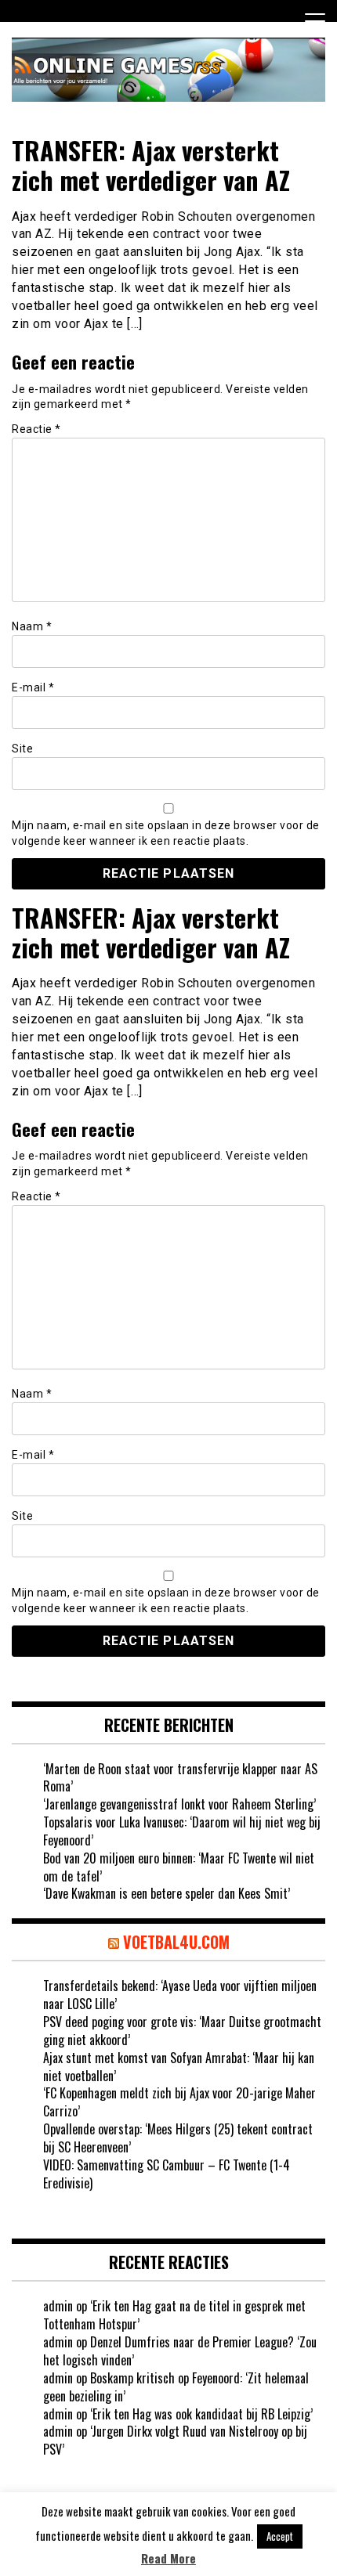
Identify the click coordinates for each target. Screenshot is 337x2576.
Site (22, 749)
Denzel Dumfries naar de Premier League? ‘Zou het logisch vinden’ (180, 2351)
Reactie (36, 429)
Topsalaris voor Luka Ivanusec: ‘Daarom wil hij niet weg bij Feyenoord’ (182, 1831)
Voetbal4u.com (176, 1942)
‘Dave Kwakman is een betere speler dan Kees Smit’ (167, 1893)
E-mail (33, 687)
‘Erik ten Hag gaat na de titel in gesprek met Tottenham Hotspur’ (174, 2315)
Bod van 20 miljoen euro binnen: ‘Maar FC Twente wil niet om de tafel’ (179, 1867)
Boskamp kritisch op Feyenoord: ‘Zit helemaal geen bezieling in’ (176, 2387)
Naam (32, 626)
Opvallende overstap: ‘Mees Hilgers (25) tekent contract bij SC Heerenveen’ (178, 2138)
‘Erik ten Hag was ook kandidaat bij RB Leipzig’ (201, 2414)
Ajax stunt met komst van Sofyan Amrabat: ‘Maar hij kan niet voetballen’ (179, 2067)
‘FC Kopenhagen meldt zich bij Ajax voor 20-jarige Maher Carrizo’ (179, 2102)
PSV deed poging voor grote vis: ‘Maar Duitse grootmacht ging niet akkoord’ (182, 2031)
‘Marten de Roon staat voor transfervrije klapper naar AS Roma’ (180, 1778)
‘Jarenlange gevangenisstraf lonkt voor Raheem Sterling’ (179, 1804)
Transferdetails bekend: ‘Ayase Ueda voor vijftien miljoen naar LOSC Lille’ (180, 1995)
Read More (168, 2558)
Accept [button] (280, 2536)
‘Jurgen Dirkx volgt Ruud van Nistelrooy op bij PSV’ (175, 2440)
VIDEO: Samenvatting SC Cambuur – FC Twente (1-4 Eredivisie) (167, 2174)
